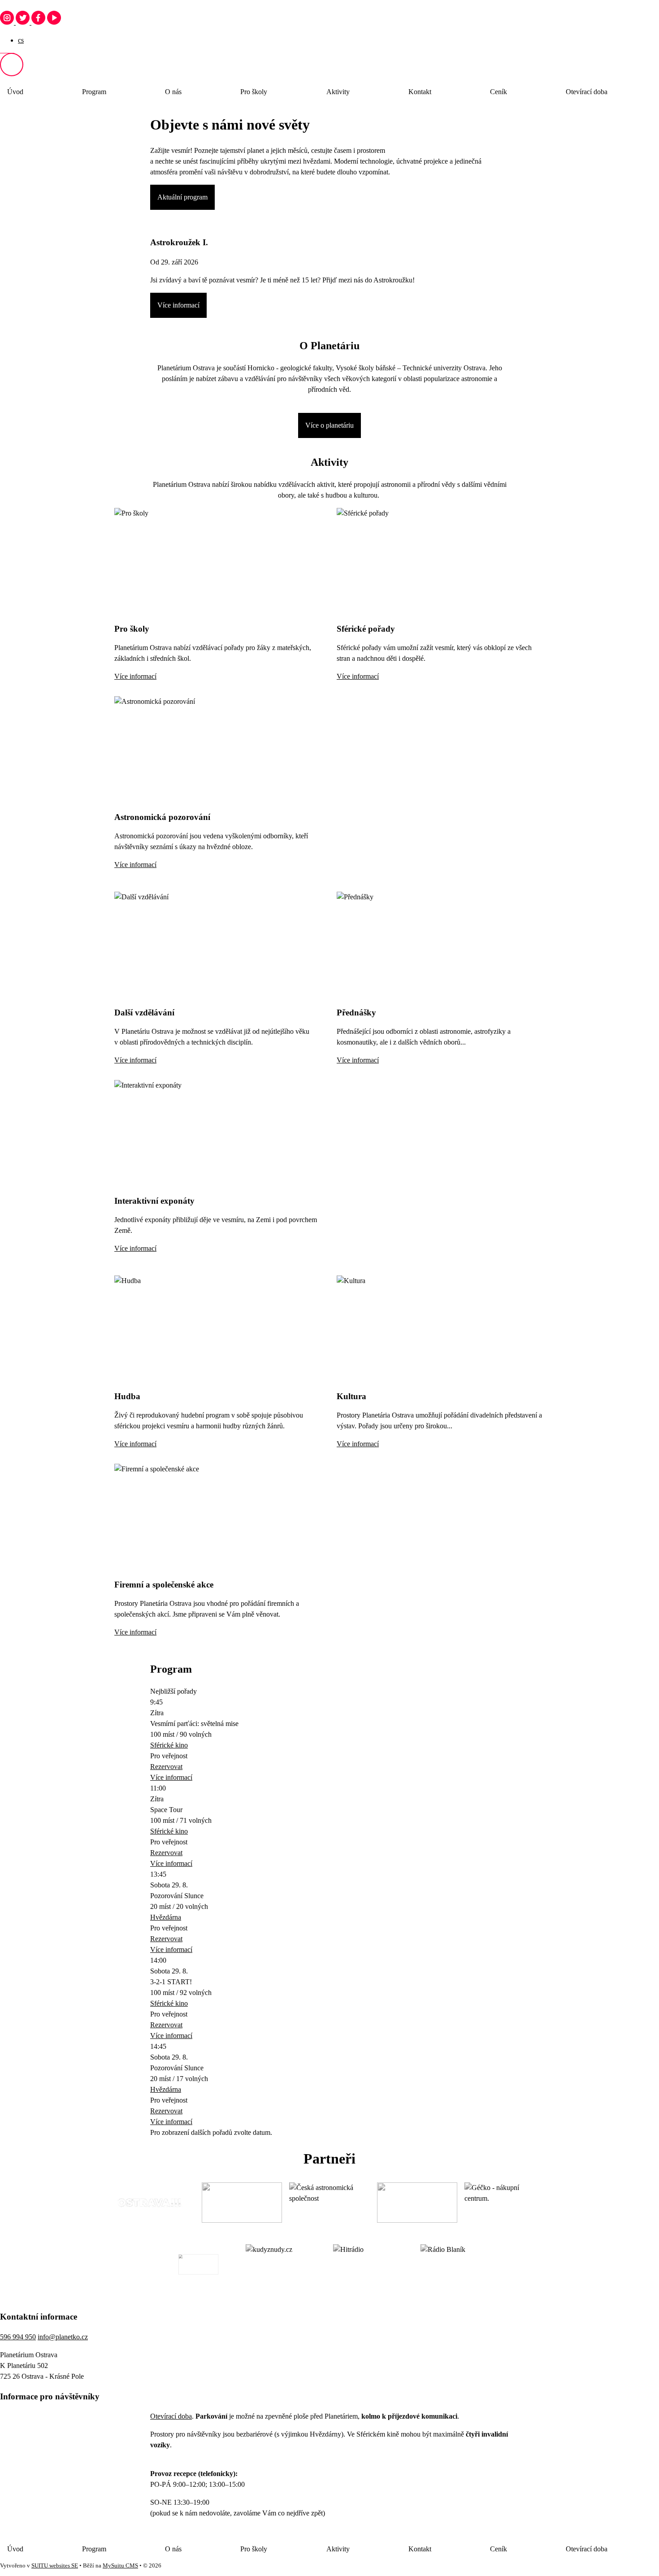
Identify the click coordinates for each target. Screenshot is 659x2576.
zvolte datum (252, 2132)
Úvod (15, 92)
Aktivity (338, 92)
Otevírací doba (587, 92)
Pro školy (254, 92)
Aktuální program (182, 197)
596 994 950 (18, 2337)
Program (94, 92)
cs (21, 40)
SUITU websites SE (55, 2566)
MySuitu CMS (120, 2566)
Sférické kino (169, 1745)
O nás (173, 92)
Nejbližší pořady (173, 1691)
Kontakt (420, 92)
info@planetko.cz (63, 2337)
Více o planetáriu (329, 425)
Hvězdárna (166, 1917)
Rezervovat (166, 1767)
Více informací (178, 305)
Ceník (499, 92)
